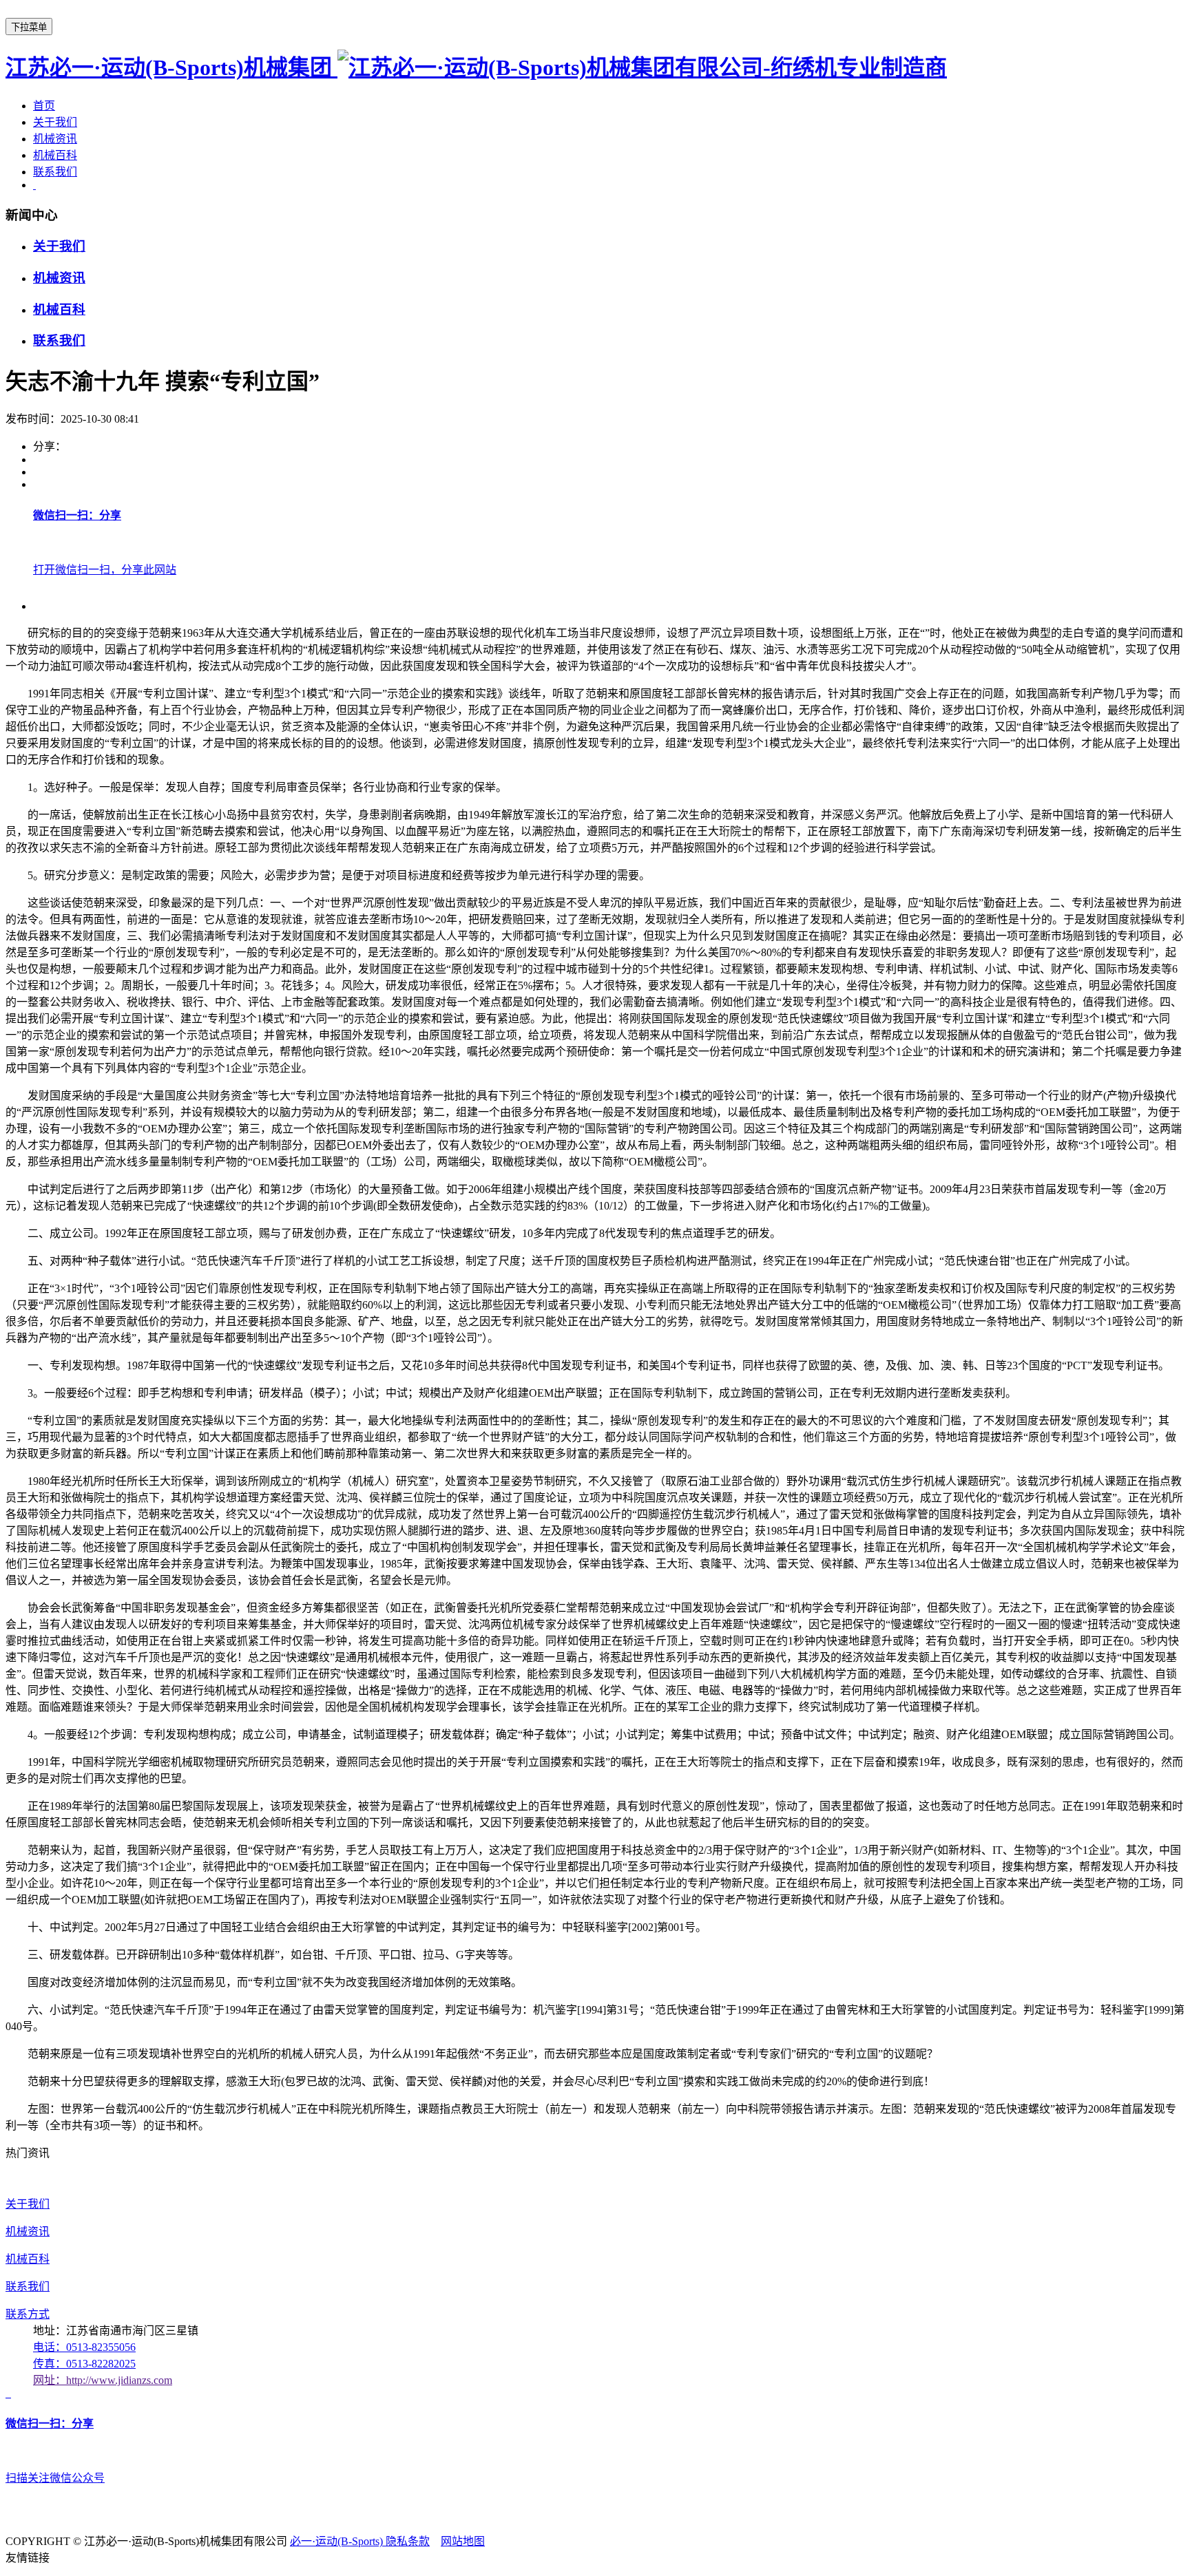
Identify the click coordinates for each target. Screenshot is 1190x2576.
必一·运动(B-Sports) (338, 2541)
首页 (44, 106)
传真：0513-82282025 (84, 2364)
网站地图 (463, 2541)
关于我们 (55, 122)
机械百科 (55, 155)
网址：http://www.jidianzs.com (103, 2380)
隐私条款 (408, 2541)
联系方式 (28, 2314)
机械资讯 (55, 139)
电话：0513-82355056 (84, 2347)
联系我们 (55, 172)
